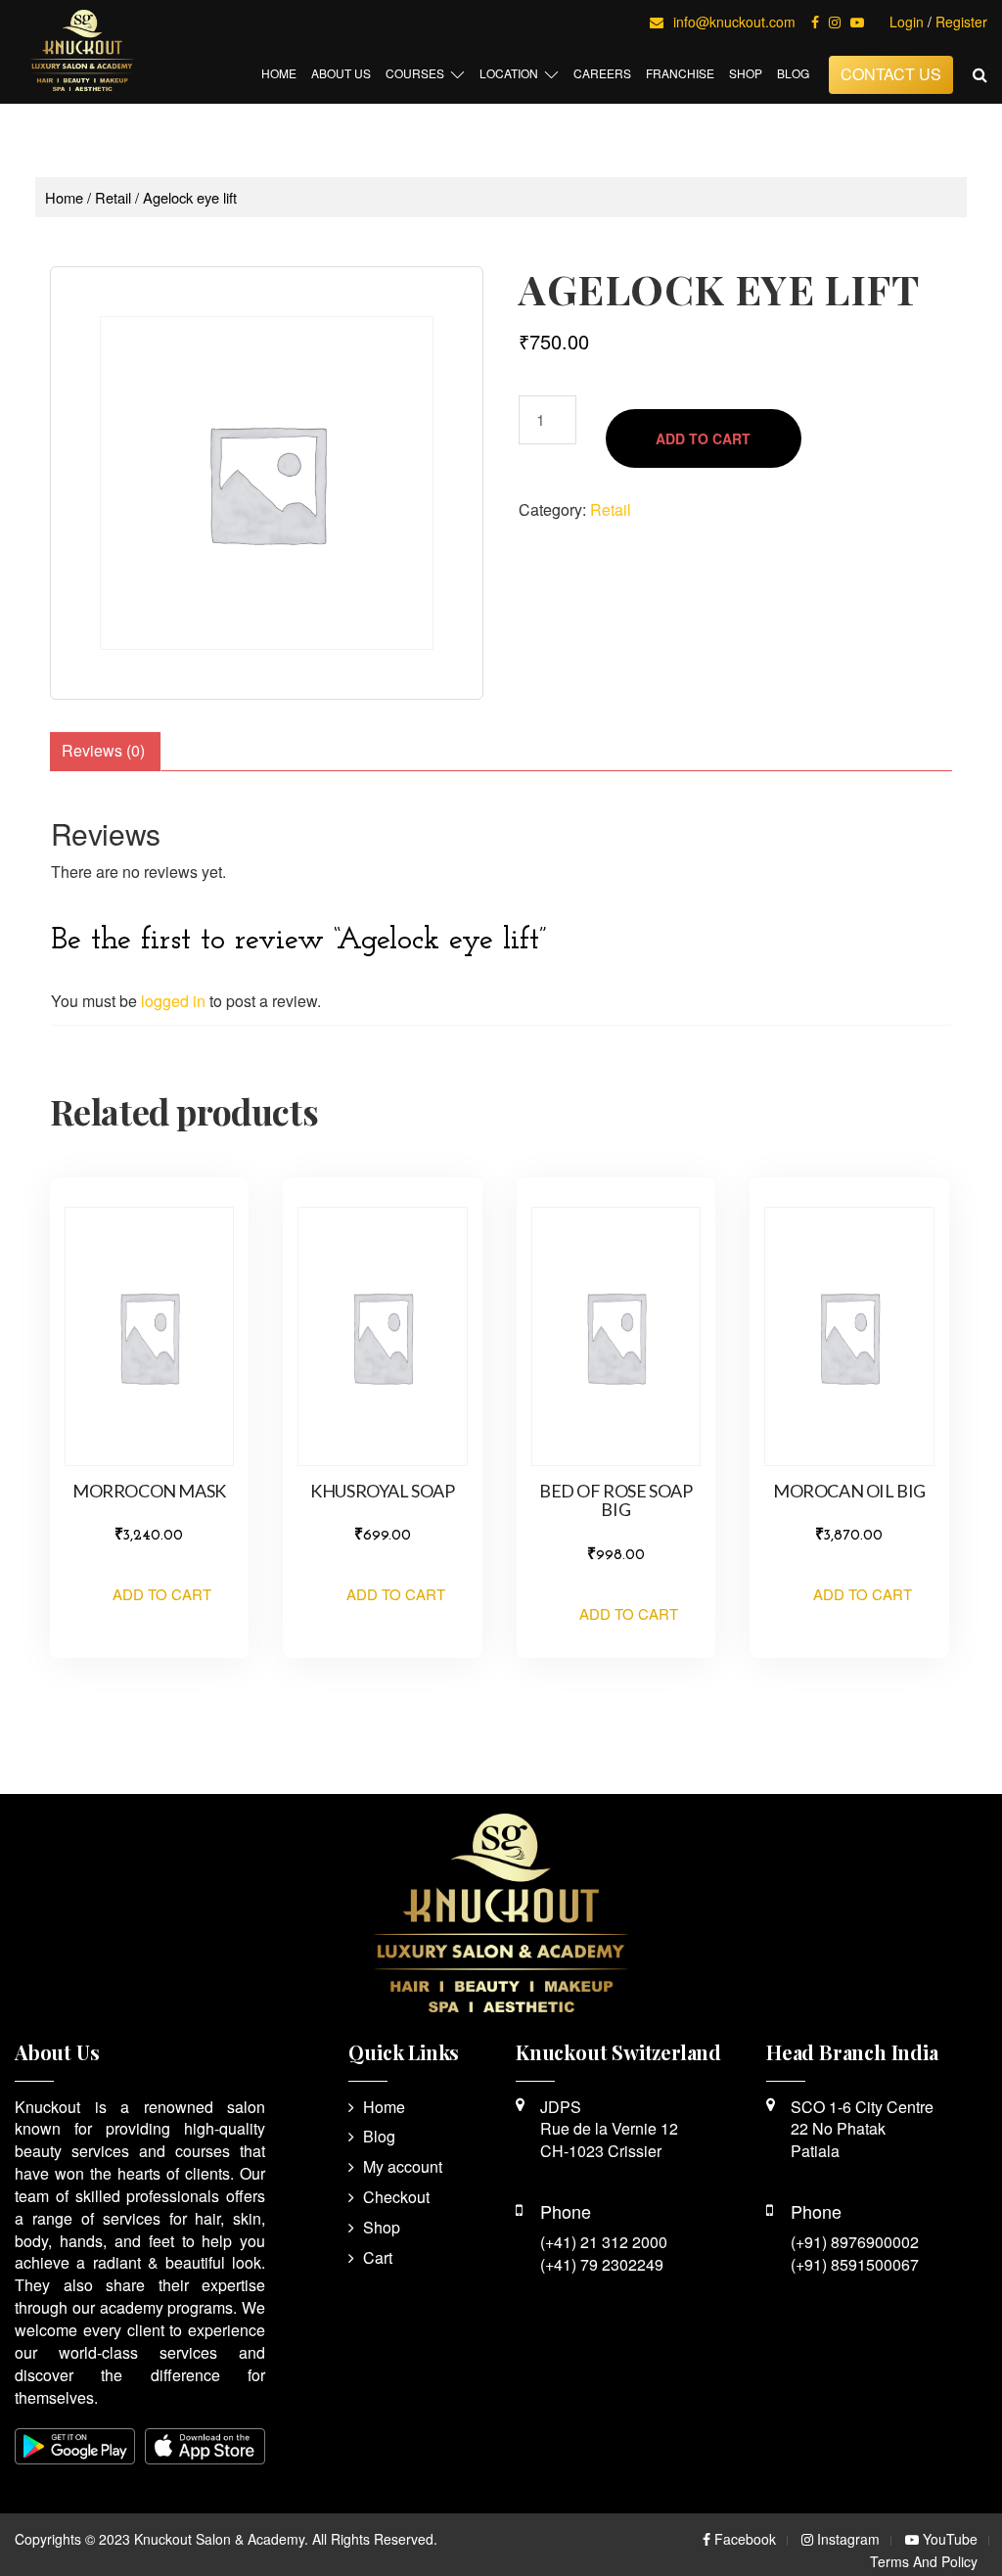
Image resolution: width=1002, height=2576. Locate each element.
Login (907, 22)
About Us (341, 73)
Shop (746, 73)
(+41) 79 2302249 (602, 2264)
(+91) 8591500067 (855, 2264)
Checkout (396, 2197)
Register (961, 22)
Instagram (846, 2539)
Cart (378, 2257)
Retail (113, 197)
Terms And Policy (924, 2561)
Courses (415, 73)
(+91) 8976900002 (855, 2242)
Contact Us (891, 74)
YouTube (948, 2539)
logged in (173, 1001)
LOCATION (509, 73)
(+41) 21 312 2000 (604, 2242)
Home (279, 73)
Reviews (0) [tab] (103, 750)
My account (403, 2166)
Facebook (743, 2539)
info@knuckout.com (734, 22)
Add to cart (703, 438)
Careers (602, 73)
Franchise (680, 73)
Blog (793, 73)
